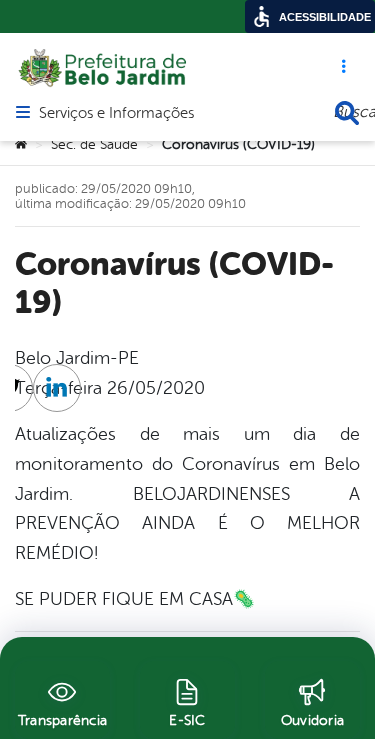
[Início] (21, 145)
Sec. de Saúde (94, 144)
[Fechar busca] (347, 113)
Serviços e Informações (116, 114)
